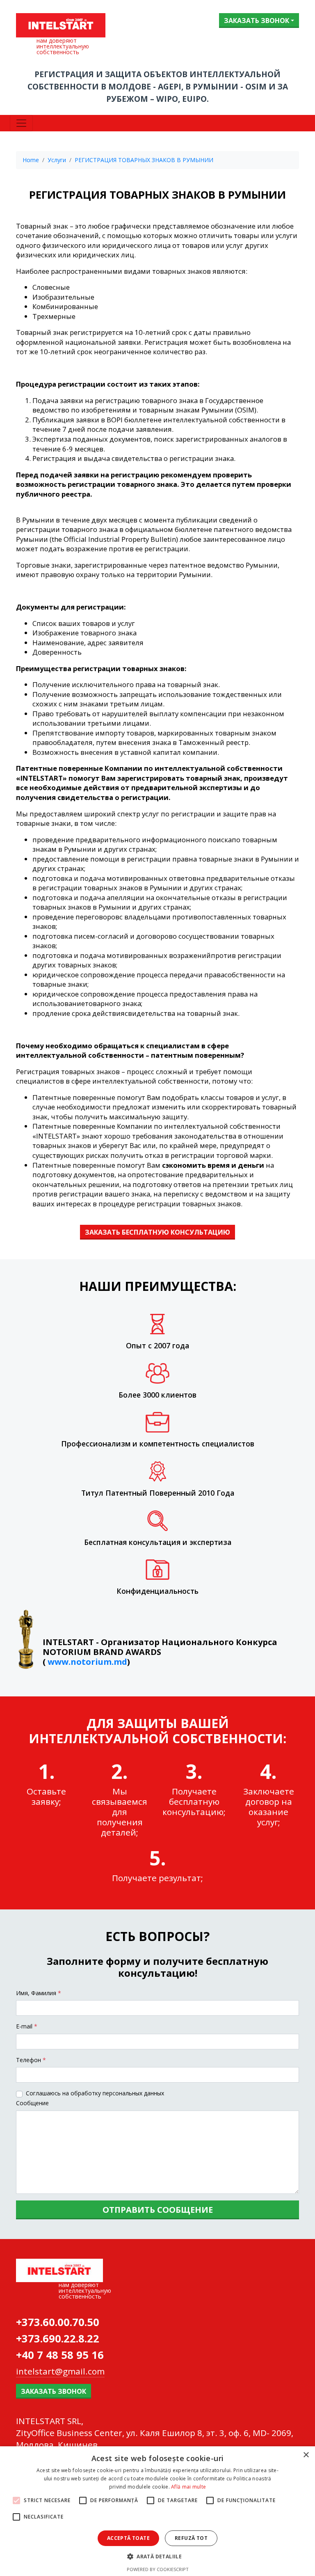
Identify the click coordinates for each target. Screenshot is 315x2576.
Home (31, 160)
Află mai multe (188, 2487)
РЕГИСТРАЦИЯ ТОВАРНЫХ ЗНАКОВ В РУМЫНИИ (144, 160)
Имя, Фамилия (39, 1993)
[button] (157, 2556)
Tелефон (31, 2060)
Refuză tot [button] (191, 2538)
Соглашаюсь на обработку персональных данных (95, 2093)
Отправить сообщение (158, 2210)
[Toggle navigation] (21, 123)
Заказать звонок (257, 21)
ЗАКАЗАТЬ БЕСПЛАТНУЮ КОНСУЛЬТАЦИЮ (157, 1232)
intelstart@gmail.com (60, 2371)
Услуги (57, 160)
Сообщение (32, 2103)
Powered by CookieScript (158, 2569)
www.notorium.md (87, 1662)
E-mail (27, 2026)
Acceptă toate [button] (128, 2538)
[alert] (157, 2511)
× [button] (306, 2455)
